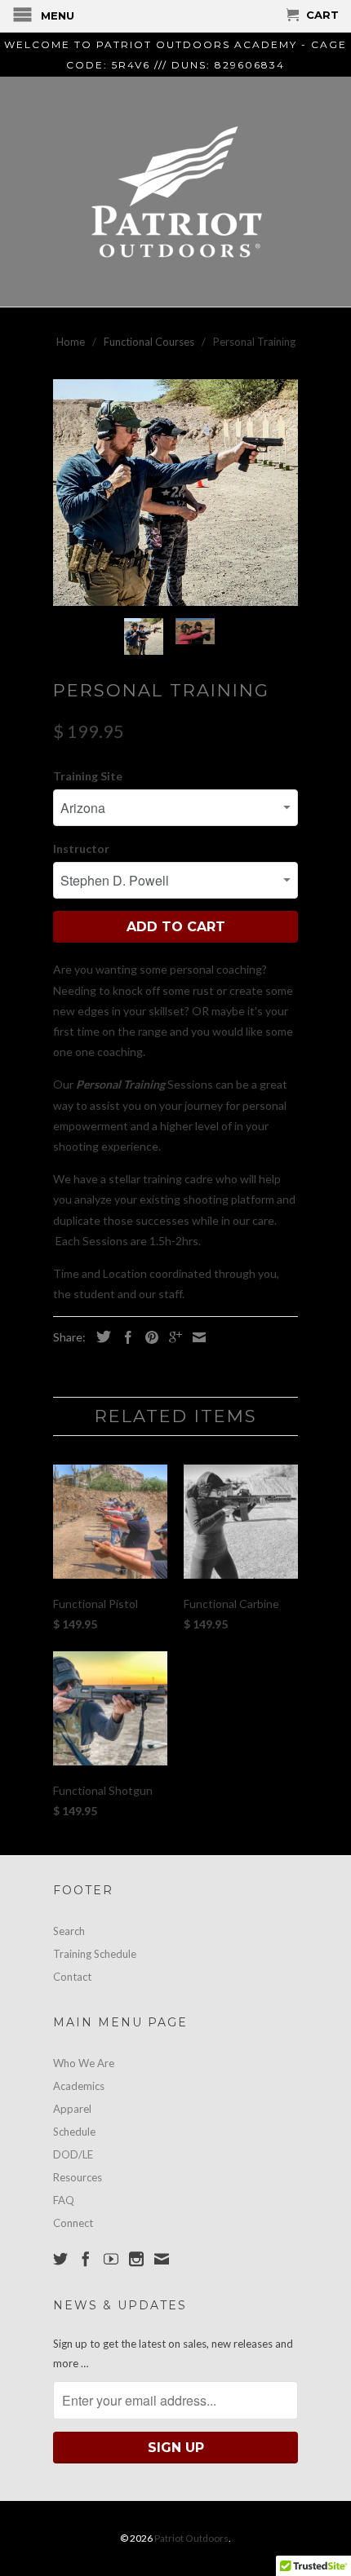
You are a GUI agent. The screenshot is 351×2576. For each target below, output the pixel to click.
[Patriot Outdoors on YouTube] (111, 2259)
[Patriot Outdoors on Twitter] (60, 2259)
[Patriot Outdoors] (175, 192)
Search (69, 1931)
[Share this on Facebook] (124, 1337)
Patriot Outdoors (191, 2538)
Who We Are (84, 2063)
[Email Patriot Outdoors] (162, 2259)
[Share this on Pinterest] (148, 1337)
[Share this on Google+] (171, 1337)
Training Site (88, 776)
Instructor (81, 848)
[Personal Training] (175, 493)
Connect (73, 2223)
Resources (78, 2177)
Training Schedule (95, 1954)
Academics (79, 2086)
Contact (72, 1977)
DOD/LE (73, 2154)
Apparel (72, 2109)
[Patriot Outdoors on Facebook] (86, 2259)
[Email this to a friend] (195, 1337)
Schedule (74, 2132)
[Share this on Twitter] (100, 1337)
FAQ (64, 2200)
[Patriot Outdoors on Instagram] (136, 2259)
